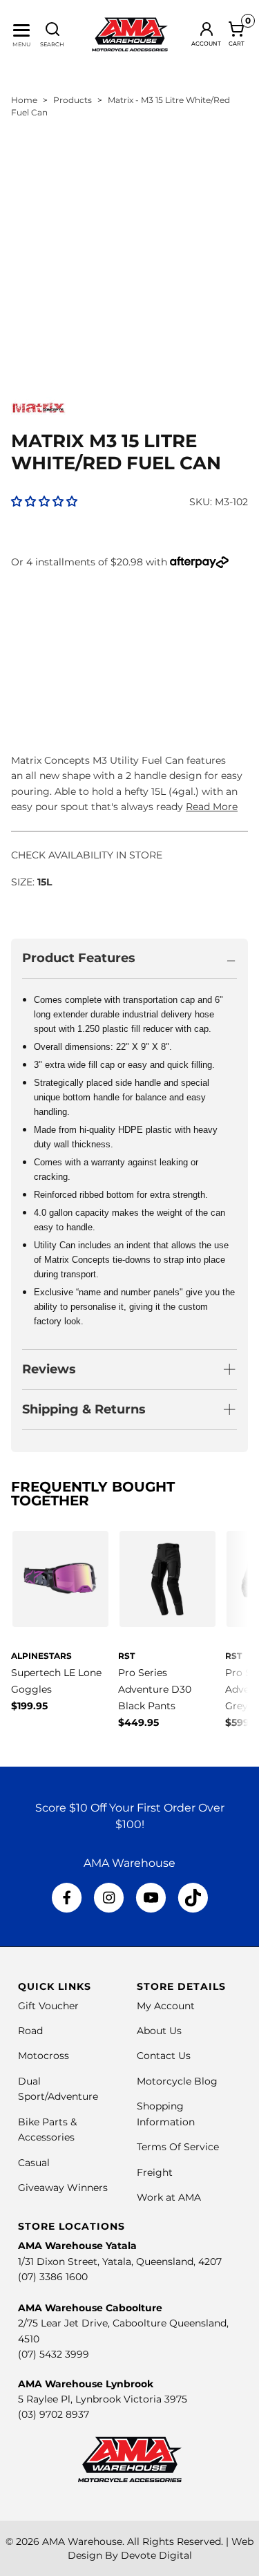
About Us (159, 2031)
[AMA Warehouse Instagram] (109, 1898)
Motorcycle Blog (177, 2081)
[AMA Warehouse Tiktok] (193, 1898)
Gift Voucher (48, 2006)
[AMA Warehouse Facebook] (67, 1898)
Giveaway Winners (63, 2188)
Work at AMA (169, 2197)
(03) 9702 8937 (54, 2414)
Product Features (79, 958)
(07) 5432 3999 (54, 2354)
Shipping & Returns (84, 1409)
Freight (155, 2172)
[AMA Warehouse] (130, 35)
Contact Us (164, 2056)
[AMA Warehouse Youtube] (151, 1898)
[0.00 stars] (44, 501)
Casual (34, 2163)
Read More (212, 807)
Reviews (49, 1369)
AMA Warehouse (82, 2541)
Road (30, 2031)
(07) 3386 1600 (53, 2277)
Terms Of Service (178, 2147)
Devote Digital (156, 2555)
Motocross (44, 2056)
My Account (166, 2006)
